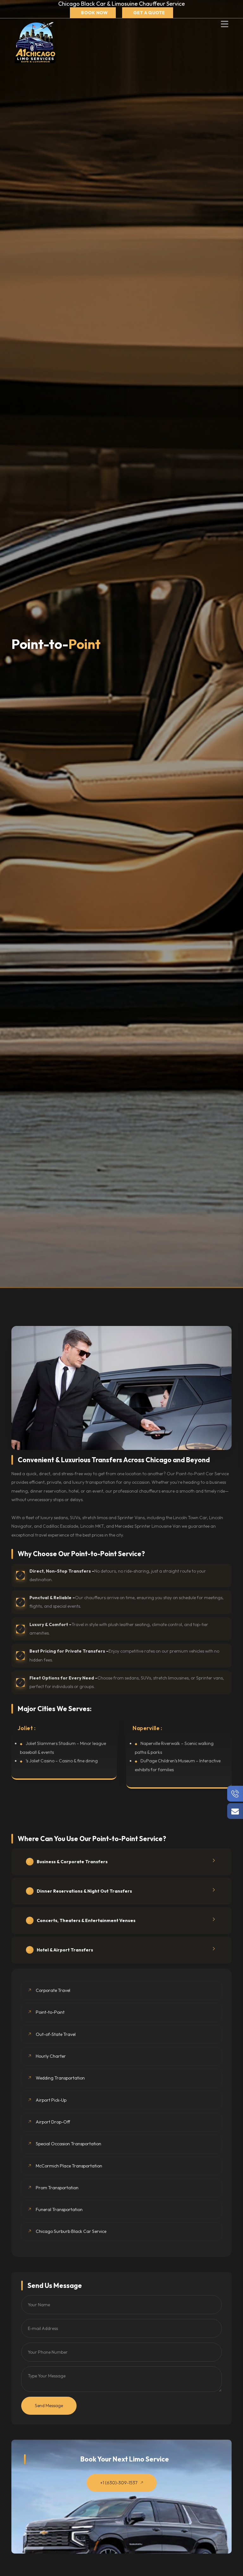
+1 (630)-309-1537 (119, 2483)
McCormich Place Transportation (69, 2166)
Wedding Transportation (60, 2078)
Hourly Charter (51, 2056)
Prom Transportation (57, 2188)
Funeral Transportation (59, 2209)
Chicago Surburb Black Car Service (71, 2231)
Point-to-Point (50, 2012)
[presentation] (203, 1806)
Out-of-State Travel (56, 2034)
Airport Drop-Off (53, 2122)
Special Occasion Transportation (69, 2144)
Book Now (94, 13)
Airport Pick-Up (51, 2100)
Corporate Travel (53, 1990)
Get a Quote (149, 13)
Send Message (49, 2406)
